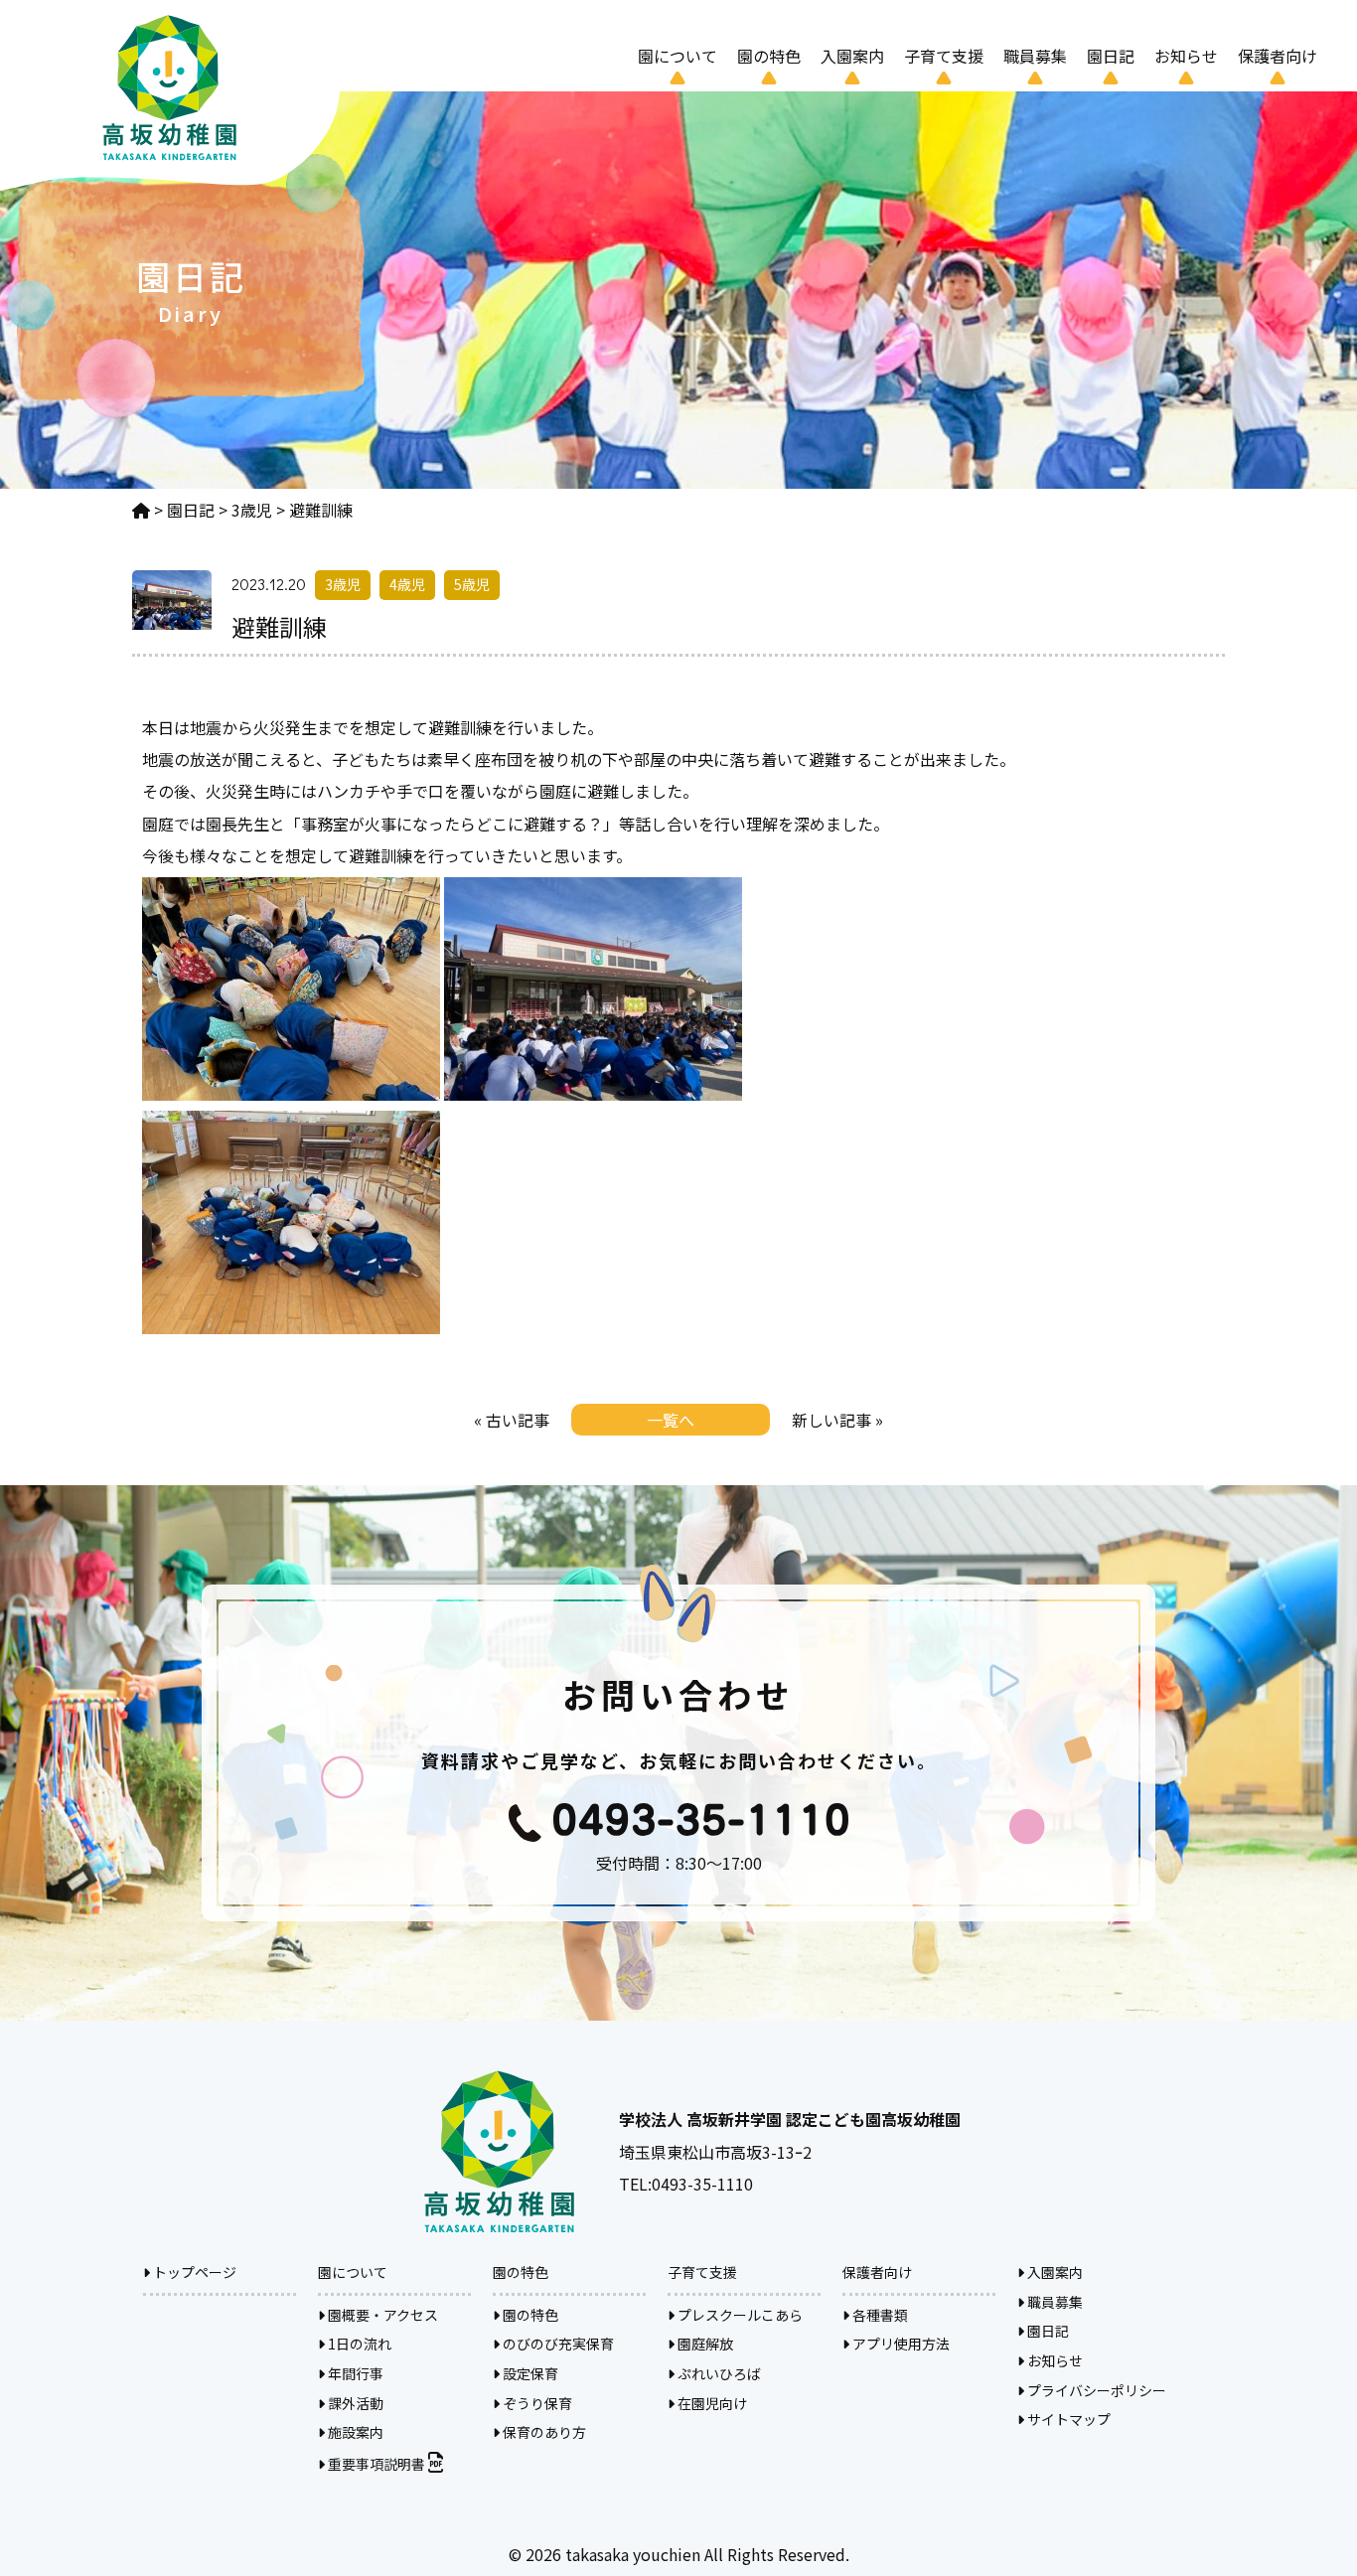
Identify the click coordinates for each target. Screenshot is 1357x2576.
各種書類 (879, 2315)
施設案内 (354, 2432)
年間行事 (354, 2373)
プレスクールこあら (739, 2315)
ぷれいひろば (718, 2373)
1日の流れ (358, 2344)
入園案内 (852, 56)
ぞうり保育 (536, 2403)
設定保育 (529, 2373)
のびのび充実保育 (557, 2344)
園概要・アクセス (381, 2315)
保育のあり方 (543, 2432)
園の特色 (529, 2315)
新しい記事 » (837, 1420)
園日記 (1111, 56)
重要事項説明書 (377, 2464)
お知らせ (1186, 56)
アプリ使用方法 (900, 2344)
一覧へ (671, 1420)
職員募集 (1035, 56)
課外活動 (354, 2403)
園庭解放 (704, 2344)
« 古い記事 (512, 1420)
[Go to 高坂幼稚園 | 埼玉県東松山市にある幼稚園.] (141, 510)
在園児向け (711, 2403)
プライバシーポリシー (1095, 2390)
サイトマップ (1067, 2419)
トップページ (193, 2272)
